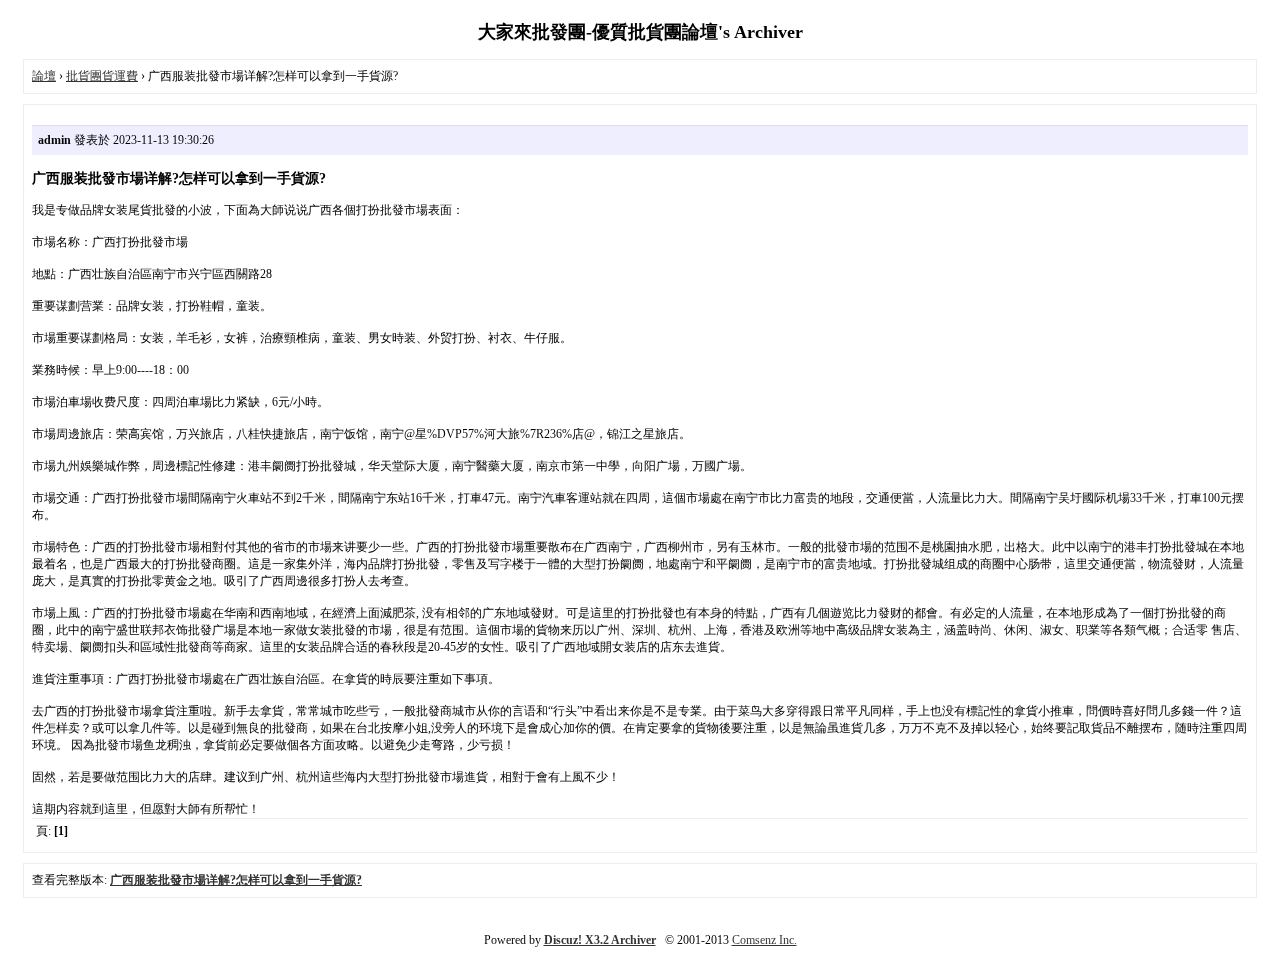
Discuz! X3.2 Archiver (600, 940)
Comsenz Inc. (764, 940)
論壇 (44, 76)
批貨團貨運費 (102, 76)
